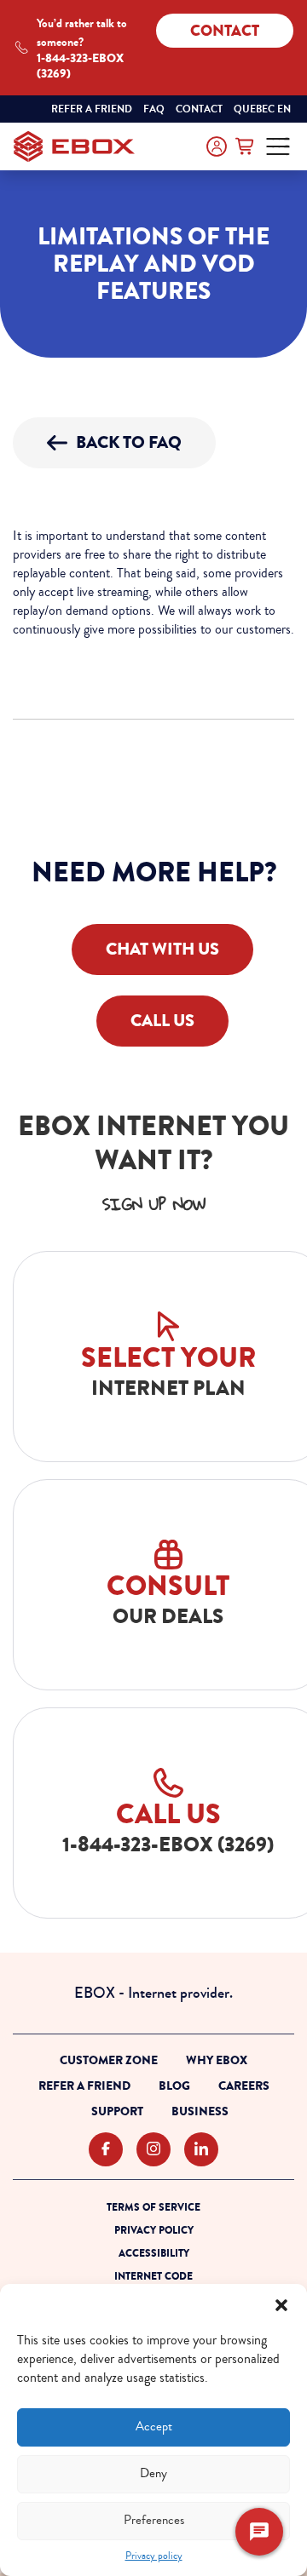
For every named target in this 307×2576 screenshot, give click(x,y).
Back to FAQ (129, 442)
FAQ (154, 109)
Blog (174, 2086)
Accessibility (154, 2253)
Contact (225, 31)
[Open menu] (278, 146)
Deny (153, 2473)
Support (117, 2111)
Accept (154, 2427)
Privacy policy (154, 2556)
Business (200, 2111)
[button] (281, 2305)
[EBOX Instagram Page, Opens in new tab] (153, 2150)
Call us (162, 1021)
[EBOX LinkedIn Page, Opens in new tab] (201, 2150)
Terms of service (153, 2207)
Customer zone (109, 2060)
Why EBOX (217, 2060)
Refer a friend (92, 109)
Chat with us (162, 949)
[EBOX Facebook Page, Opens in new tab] (106, 2150)
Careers (244, 2086)
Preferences (154, 2520)
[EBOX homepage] (74, 146)
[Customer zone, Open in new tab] (217, 146)
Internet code (153, 2276)
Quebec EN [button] (264, 110)
